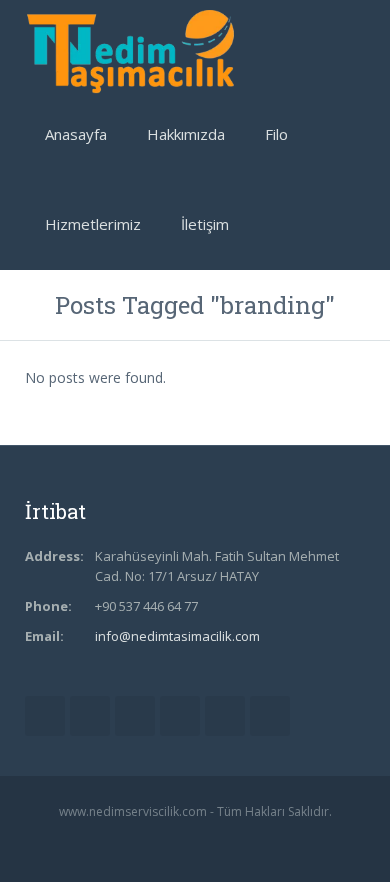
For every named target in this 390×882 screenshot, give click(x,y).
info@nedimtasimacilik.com (177, 636)
